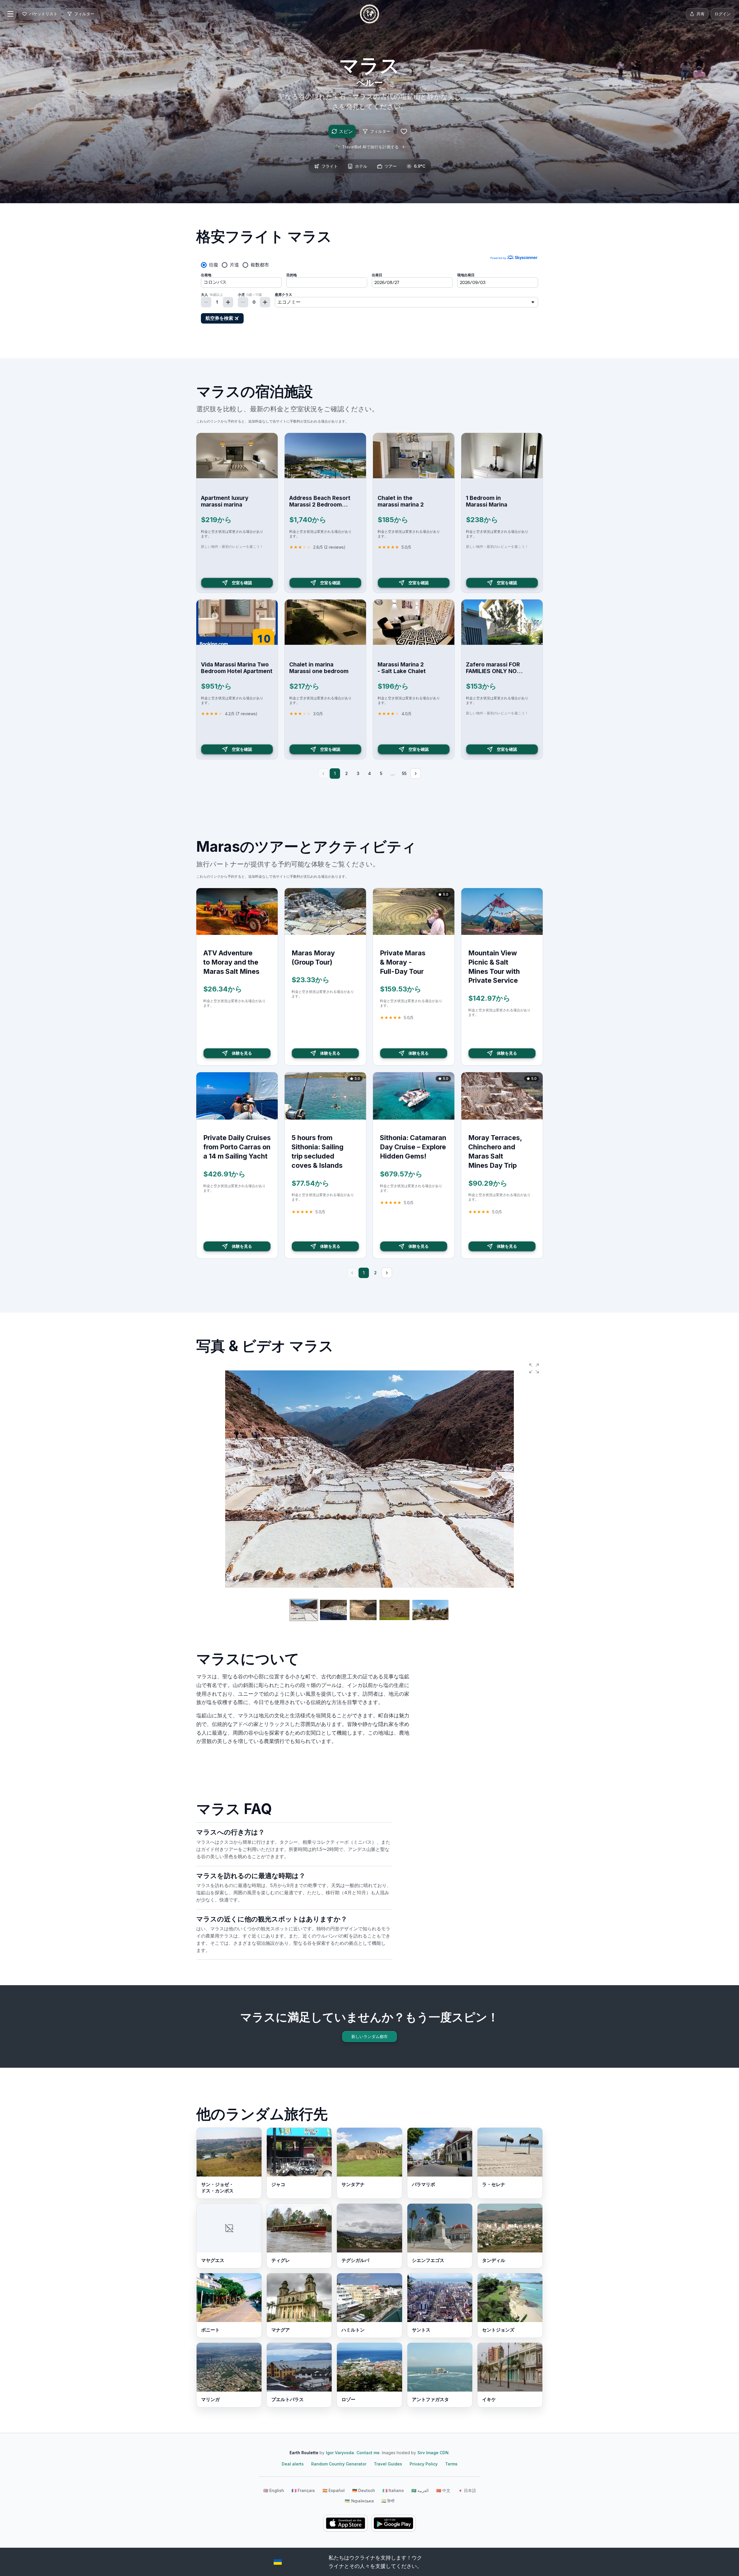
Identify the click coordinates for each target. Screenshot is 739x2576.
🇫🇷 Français (303, 2490)
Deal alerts (293, 2464)
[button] (534, 1368)
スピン (346, 131)
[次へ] (416, 774)
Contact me (368, 2453)
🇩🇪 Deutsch (364, 2490)
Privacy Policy (424, 2464)
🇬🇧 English (274, 2490)
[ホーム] (369, 14)
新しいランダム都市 (369, 2036)
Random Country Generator (339, 2464)
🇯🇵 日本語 (467, 2490)
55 (404, 773)
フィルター (380, 131)
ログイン (723, 14)
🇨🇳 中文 (443, 2490)
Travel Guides (388, 2464)
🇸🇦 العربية (420, 2490)
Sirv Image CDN (433, 2453)
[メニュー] (10, 14)
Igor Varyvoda (340, 2453)
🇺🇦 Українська (359, 2501)
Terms (451, 2464)
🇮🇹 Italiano (393, 2490)
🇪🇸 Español (334, 2490)
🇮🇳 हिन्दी (388, 2501)
